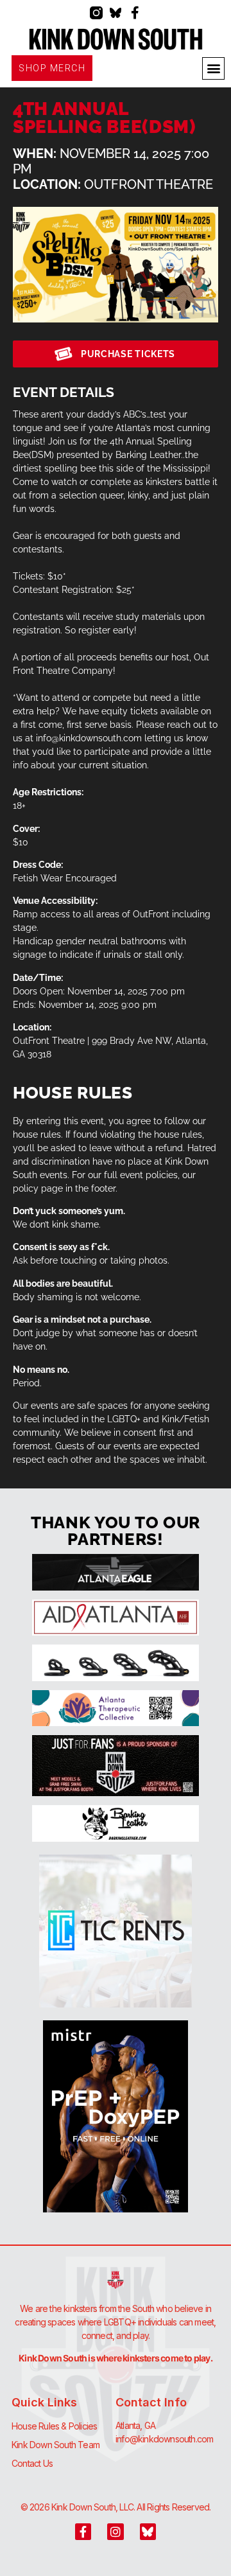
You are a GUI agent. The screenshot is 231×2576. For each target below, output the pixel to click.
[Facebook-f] (135, 13)
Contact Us (32, 2463)
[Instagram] (115, 2531)
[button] (213, 68)
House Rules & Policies (54, 2426)
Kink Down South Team (56, 2445)
